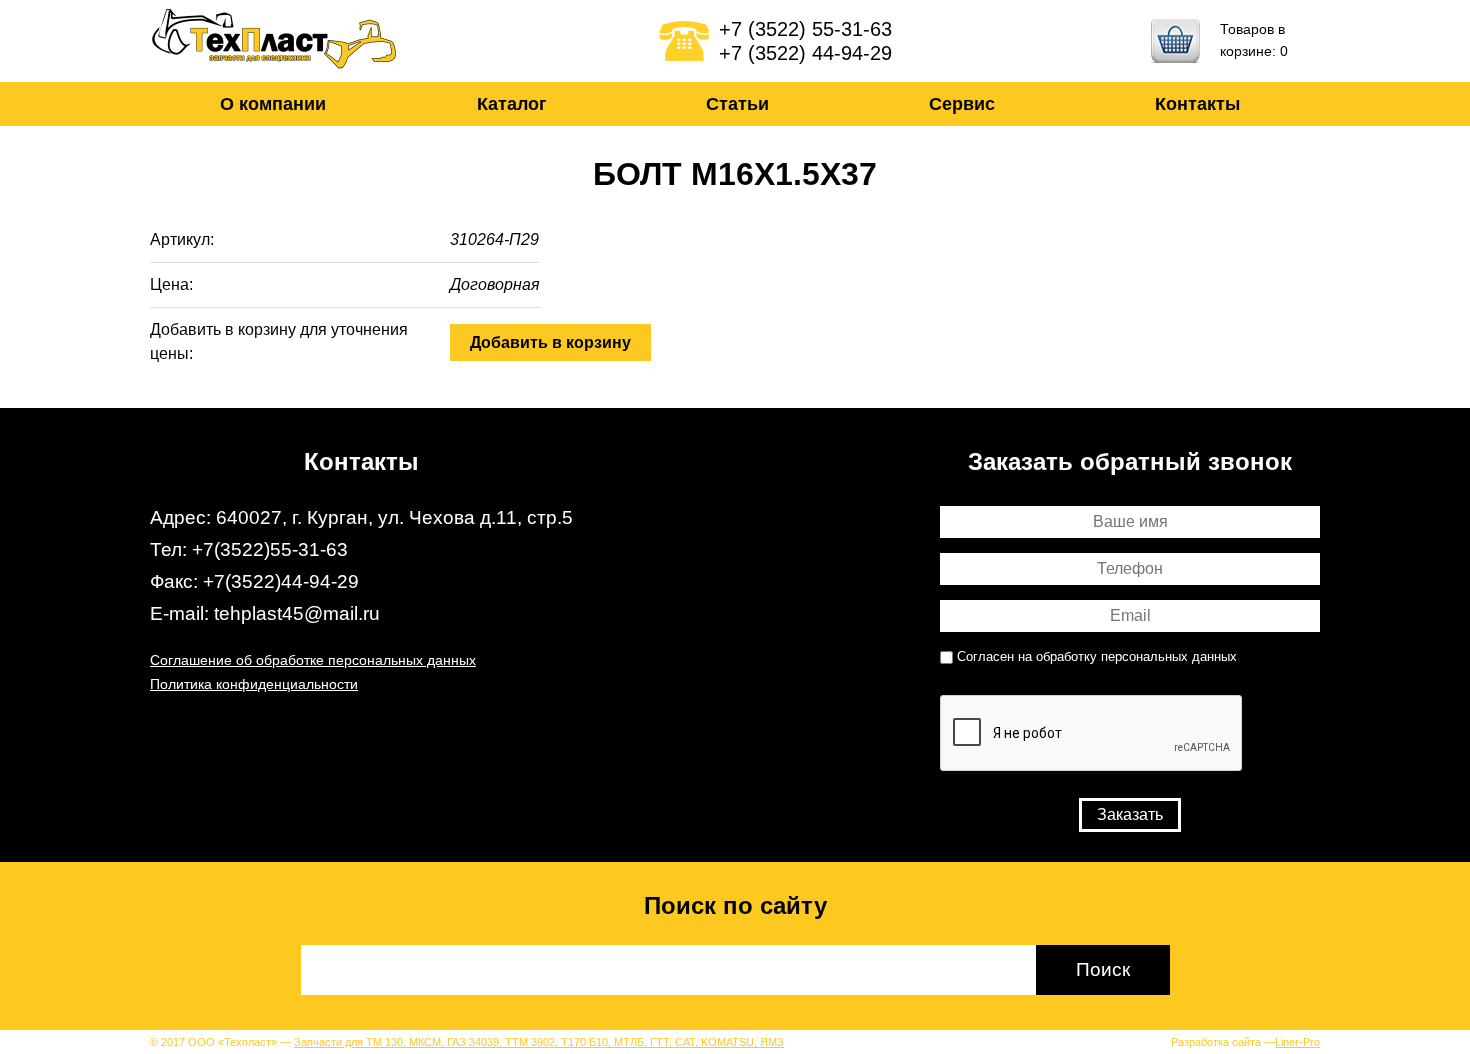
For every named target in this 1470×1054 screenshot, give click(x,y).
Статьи (737, 104)
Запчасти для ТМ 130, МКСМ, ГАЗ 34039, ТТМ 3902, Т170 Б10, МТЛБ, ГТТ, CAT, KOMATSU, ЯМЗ (539, 1042)
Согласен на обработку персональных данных (1097, 657)
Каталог (512, 104)
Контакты (1197, 104)
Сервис (962, 104)
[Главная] (275, 41)
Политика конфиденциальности (254, 684)
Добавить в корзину (550, 342)
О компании (273, 104)
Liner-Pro (1297, 1042)
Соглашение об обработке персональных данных (313, 660)
